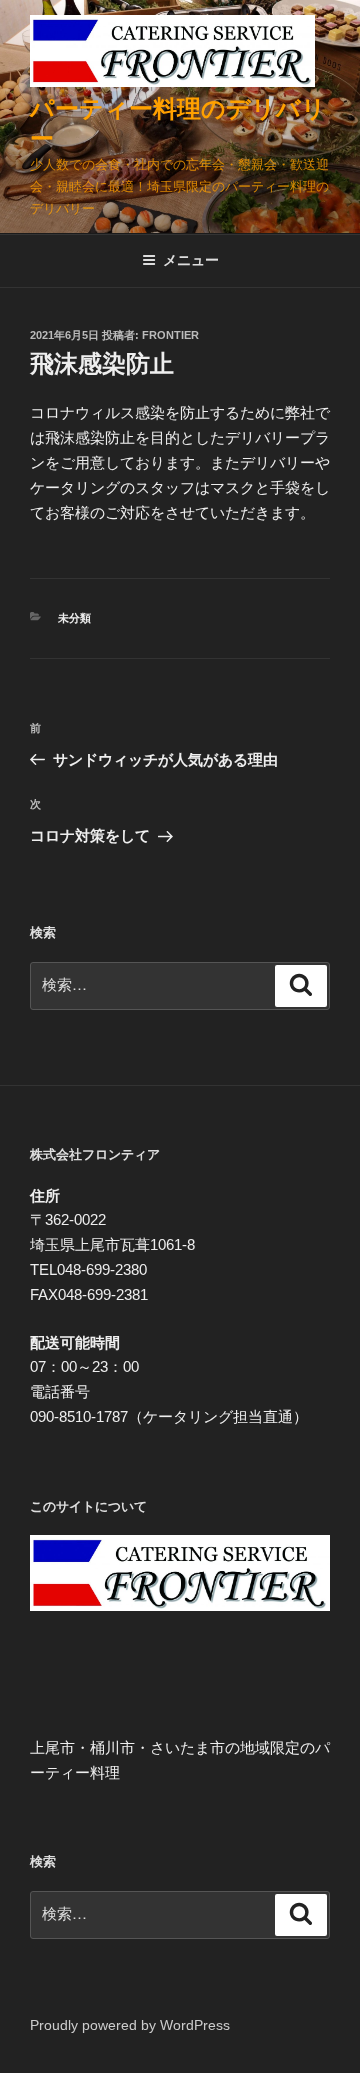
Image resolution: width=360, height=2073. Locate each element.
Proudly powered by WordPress (130, 2025)
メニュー (191, 260)
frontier (170, 335)
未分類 (74, 618)
